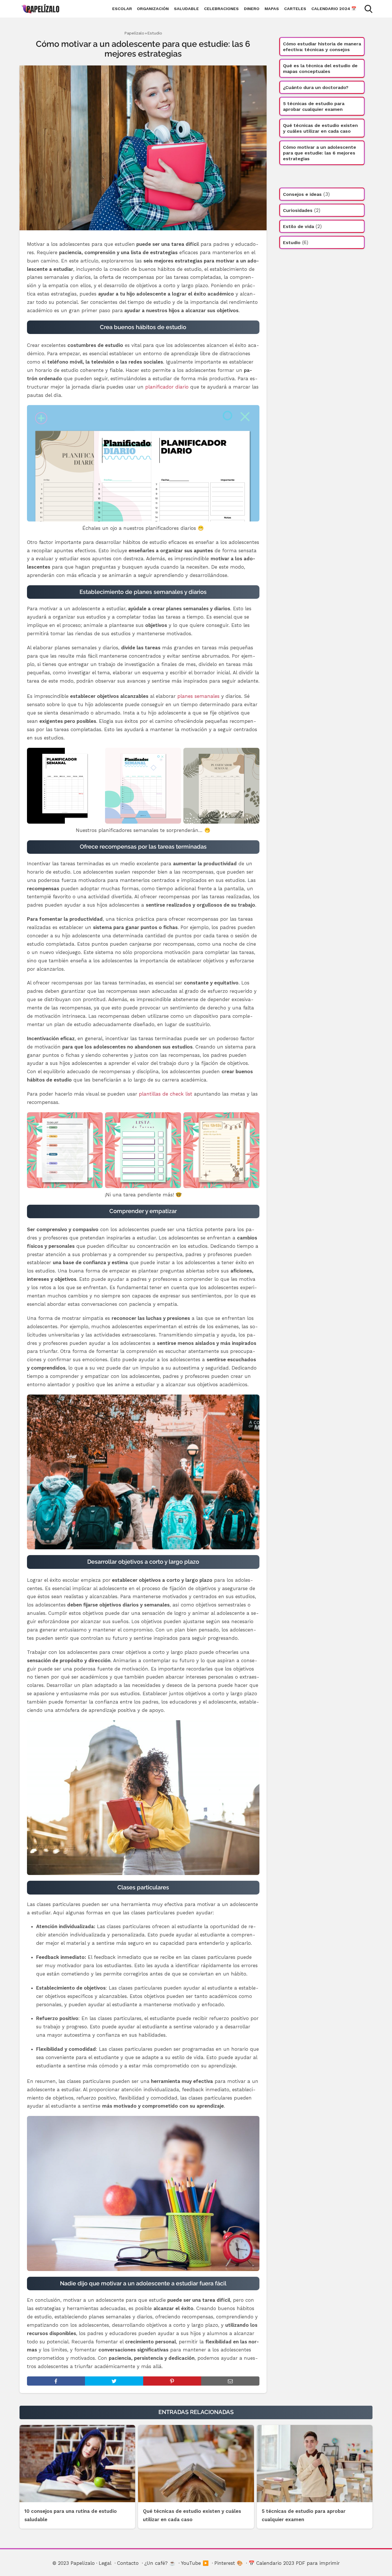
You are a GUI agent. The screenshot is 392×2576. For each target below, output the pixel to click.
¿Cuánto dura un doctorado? (316, 87)
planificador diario (167, 387)
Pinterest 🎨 (229, 2563)
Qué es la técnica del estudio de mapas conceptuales (320, 68)
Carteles (295, 9)
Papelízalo (134, 33)
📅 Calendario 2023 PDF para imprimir (294, 2563)
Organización (153, 9)
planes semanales (198, 696)
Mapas (272, 9)
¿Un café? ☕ (160, 2563)
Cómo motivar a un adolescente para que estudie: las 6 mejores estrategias (320, 153)
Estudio (155, 33)
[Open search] (368, 9)
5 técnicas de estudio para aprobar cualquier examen (314, 106)
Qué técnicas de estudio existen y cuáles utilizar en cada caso (320, 128)
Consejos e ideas (302, 194)
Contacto (128, 2563)
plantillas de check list (166, 1094)
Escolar (122, 9)
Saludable (186, 9)
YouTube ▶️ (195, 2563)
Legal (105, 2563)
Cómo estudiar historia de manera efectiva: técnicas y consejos (322, 47)
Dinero (252, 9)
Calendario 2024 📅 (334, 9)
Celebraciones (221, 9)
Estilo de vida (298, 226)
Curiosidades (298, 210)
